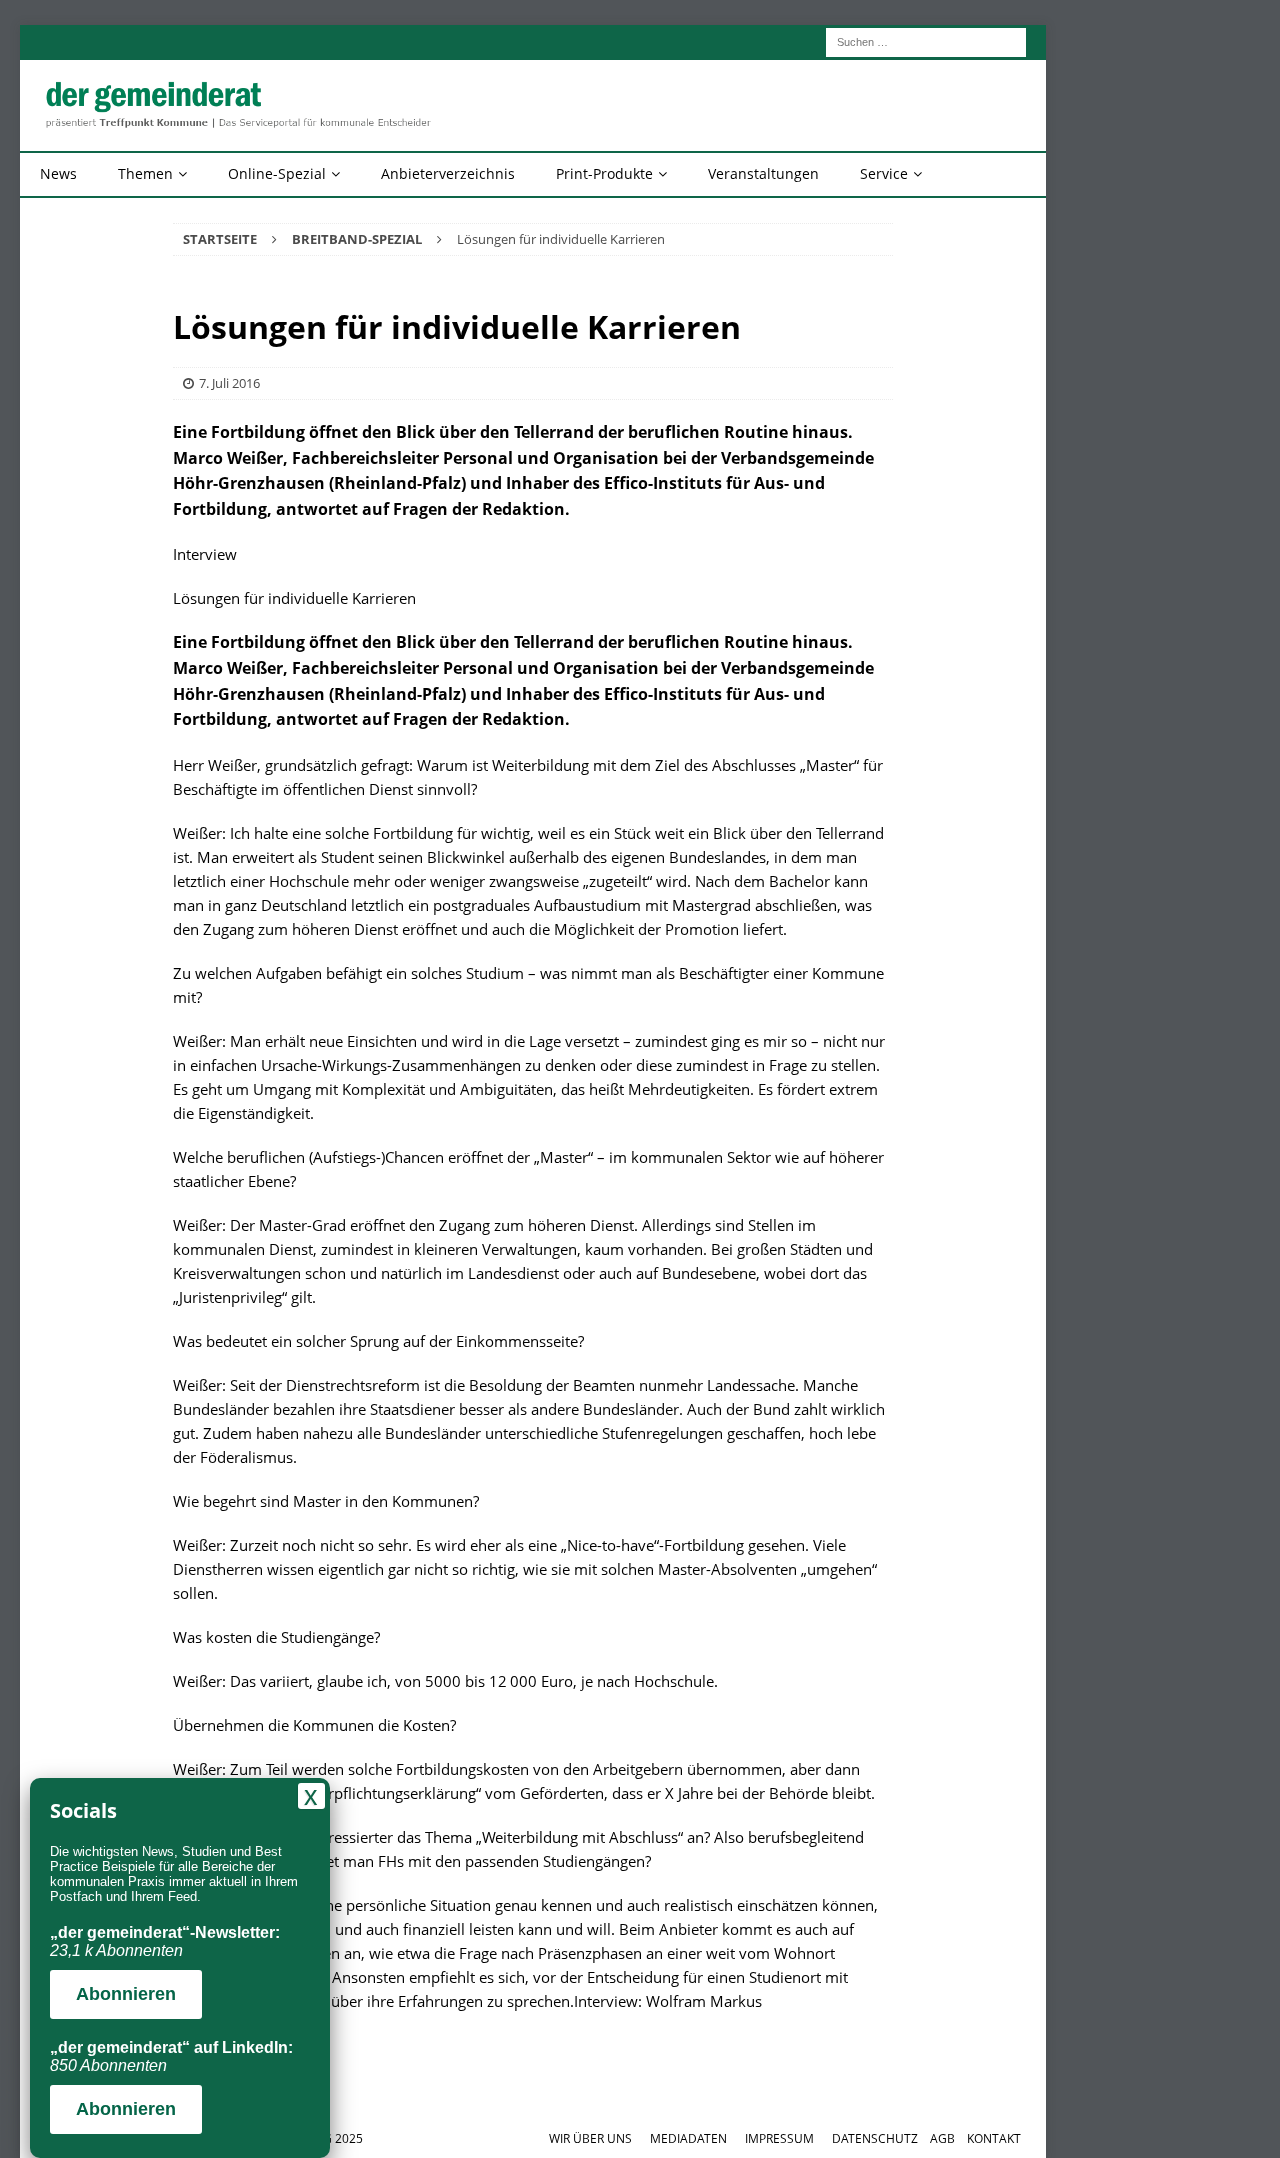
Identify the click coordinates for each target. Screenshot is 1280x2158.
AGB (942, 2138)
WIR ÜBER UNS (590, 2138)
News (58, 173)
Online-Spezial (277, 173)
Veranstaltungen (763, 173)
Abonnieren (126, 1994)
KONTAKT (994, 2138)
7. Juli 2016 (229, 383)
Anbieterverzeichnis (448, 173)
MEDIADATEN (688, 2138)
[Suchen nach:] (926, 40)
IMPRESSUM (779, 2138)
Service (884, 173)
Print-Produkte (604, 173)
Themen (145, 173)
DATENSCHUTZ (875, 2138)
